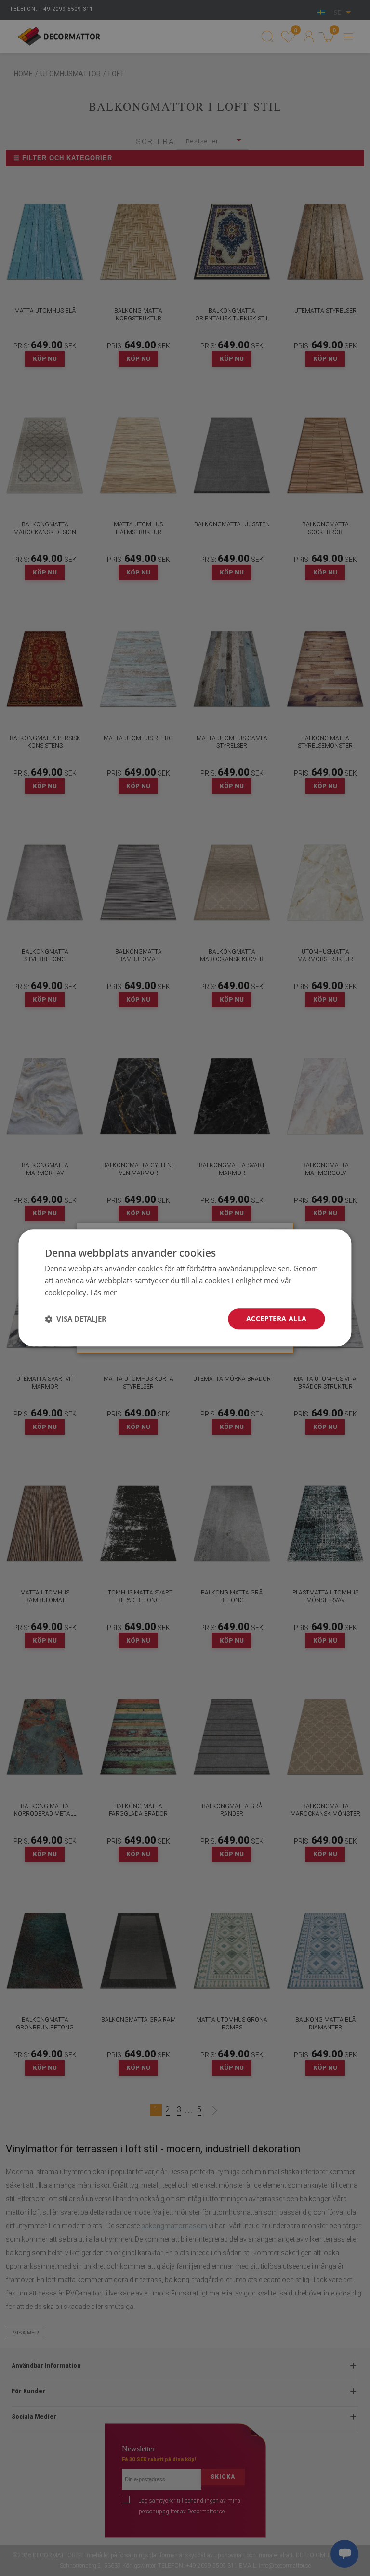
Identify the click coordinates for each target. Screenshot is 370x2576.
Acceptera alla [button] (277, 1319)
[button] (76, 1319)
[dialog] (185, 1288)
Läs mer (103, 1292)
